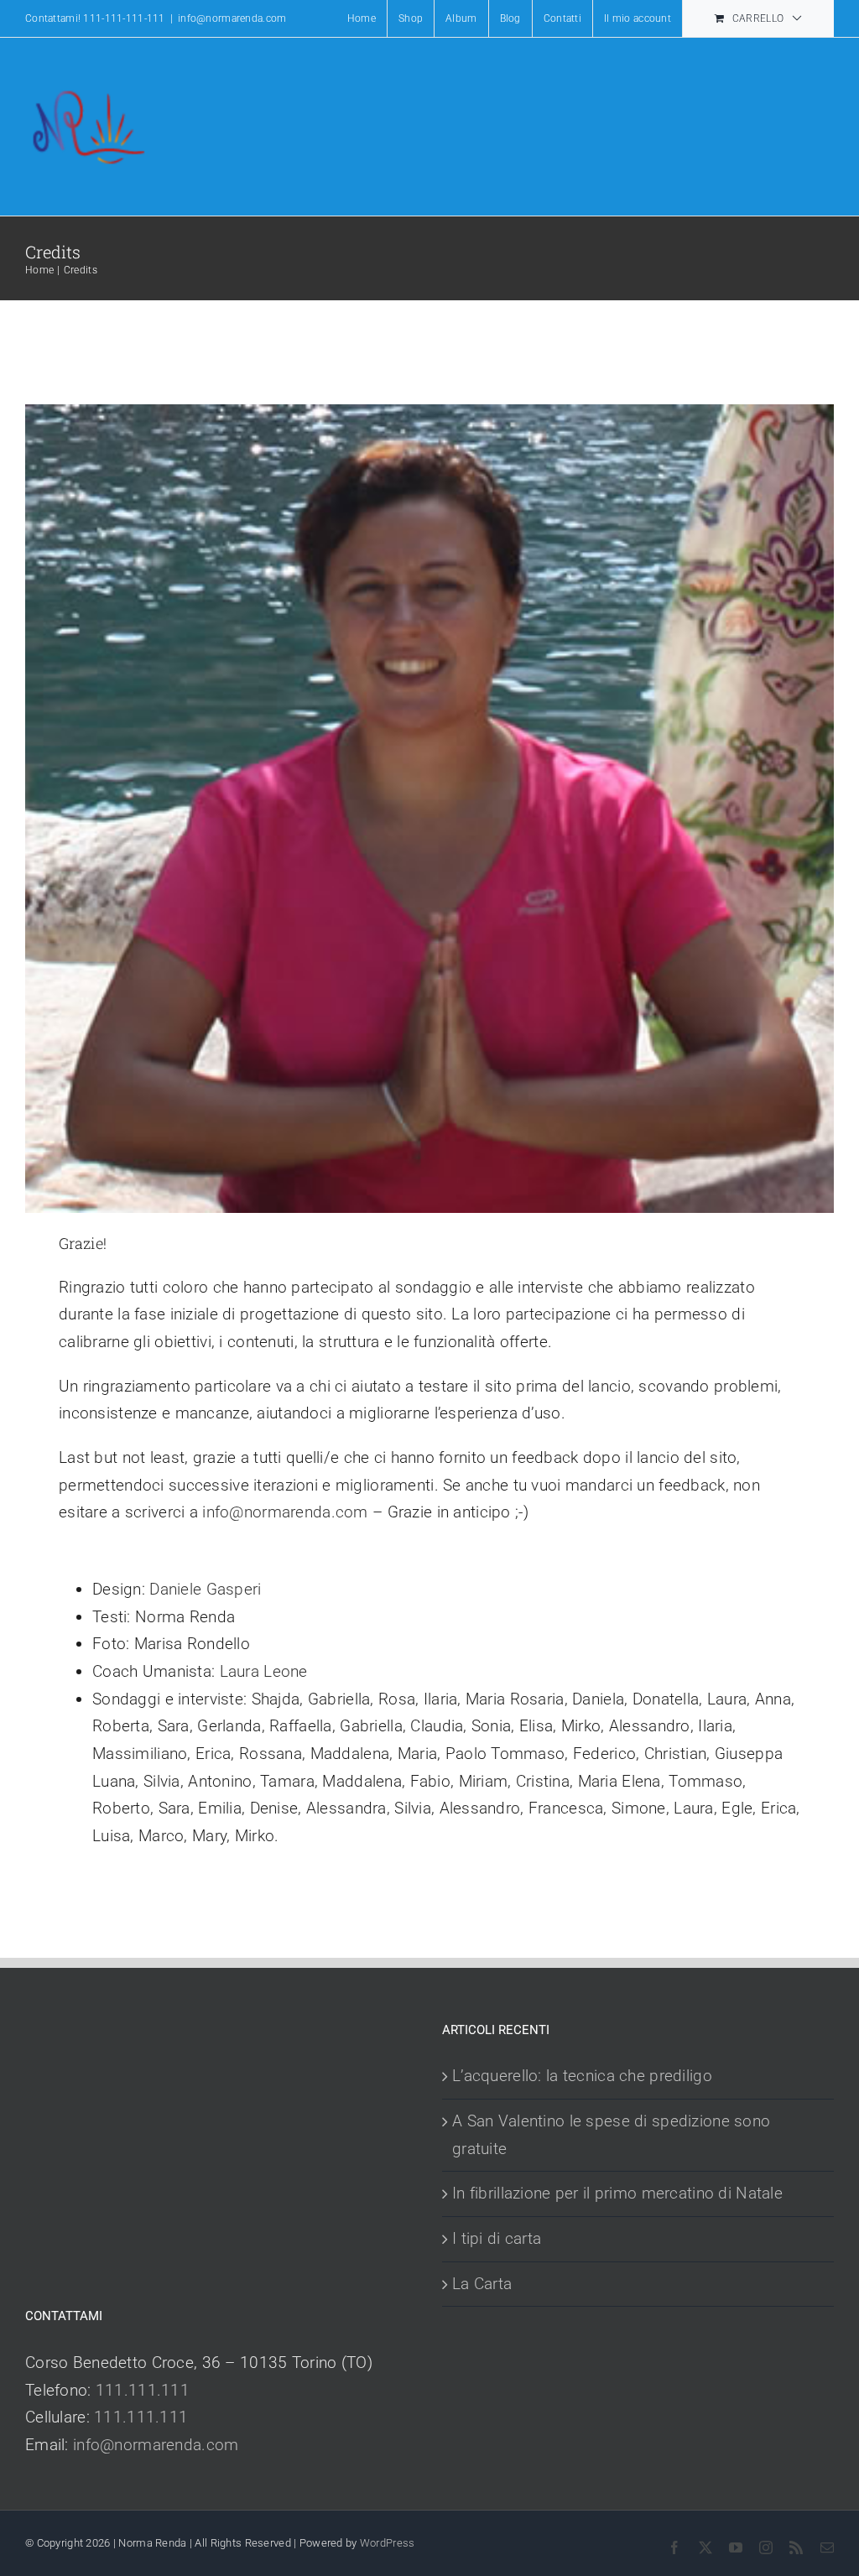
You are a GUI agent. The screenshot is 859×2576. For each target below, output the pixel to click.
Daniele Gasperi (205, 1589)
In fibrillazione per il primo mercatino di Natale (617, 2193)
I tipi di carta (497, 2238)
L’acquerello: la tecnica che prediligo (582, 2076)
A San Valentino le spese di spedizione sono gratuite (611, 2135)
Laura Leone (264, 1671)
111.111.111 (143, 2390)
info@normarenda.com (232, 18)
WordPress (388, 2543)
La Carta (482, 2284)
